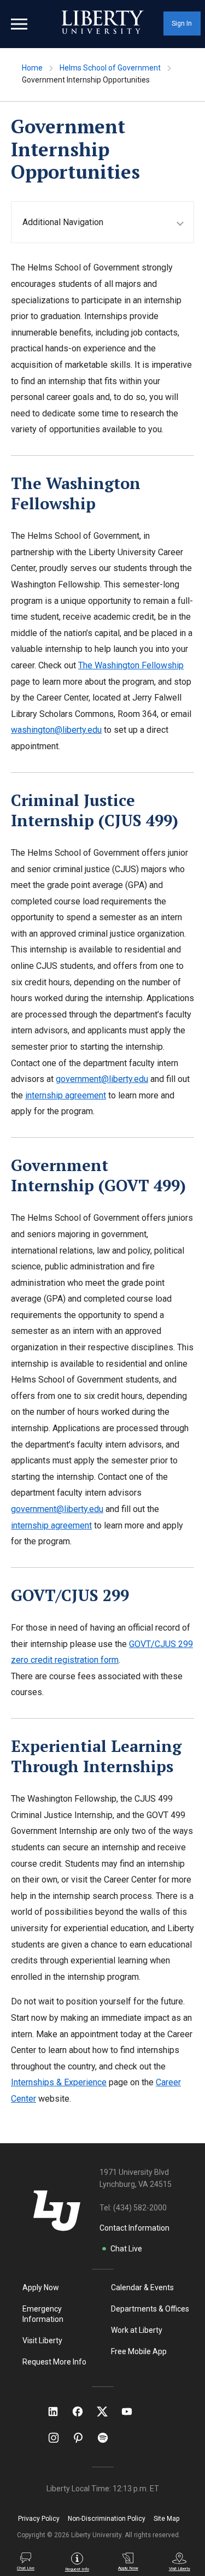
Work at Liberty (137, 2330)
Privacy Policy (39, 2519)
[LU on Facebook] (83, 2412)
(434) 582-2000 (140, 2208)
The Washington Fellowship (131, 665)
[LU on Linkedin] (58, 2412)
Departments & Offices (150, 2309)
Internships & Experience (59, 2082)
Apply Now (41, 2287)
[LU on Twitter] (108, 2412)
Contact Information (134, 2228)
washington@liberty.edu (56, 730)
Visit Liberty (42, 2340)
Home (32, 68)
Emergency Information (43, 2314)
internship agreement (66, 1095)
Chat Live (126, 2249)
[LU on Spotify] (107, 2438)
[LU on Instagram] (59, 2438)
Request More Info (54, 2362)
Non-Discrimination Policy (107, 2519)
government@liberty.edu (102, 1079)
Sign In (182, 23)
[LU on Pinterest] (83, 2438)
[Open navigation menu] (19, 24)
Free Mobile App (139, 2351)
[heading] (108, 222)
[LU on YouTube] (132, 2412)
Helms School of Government (110, 68)
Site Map (166, 2519)
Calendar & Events (142, 2287)
